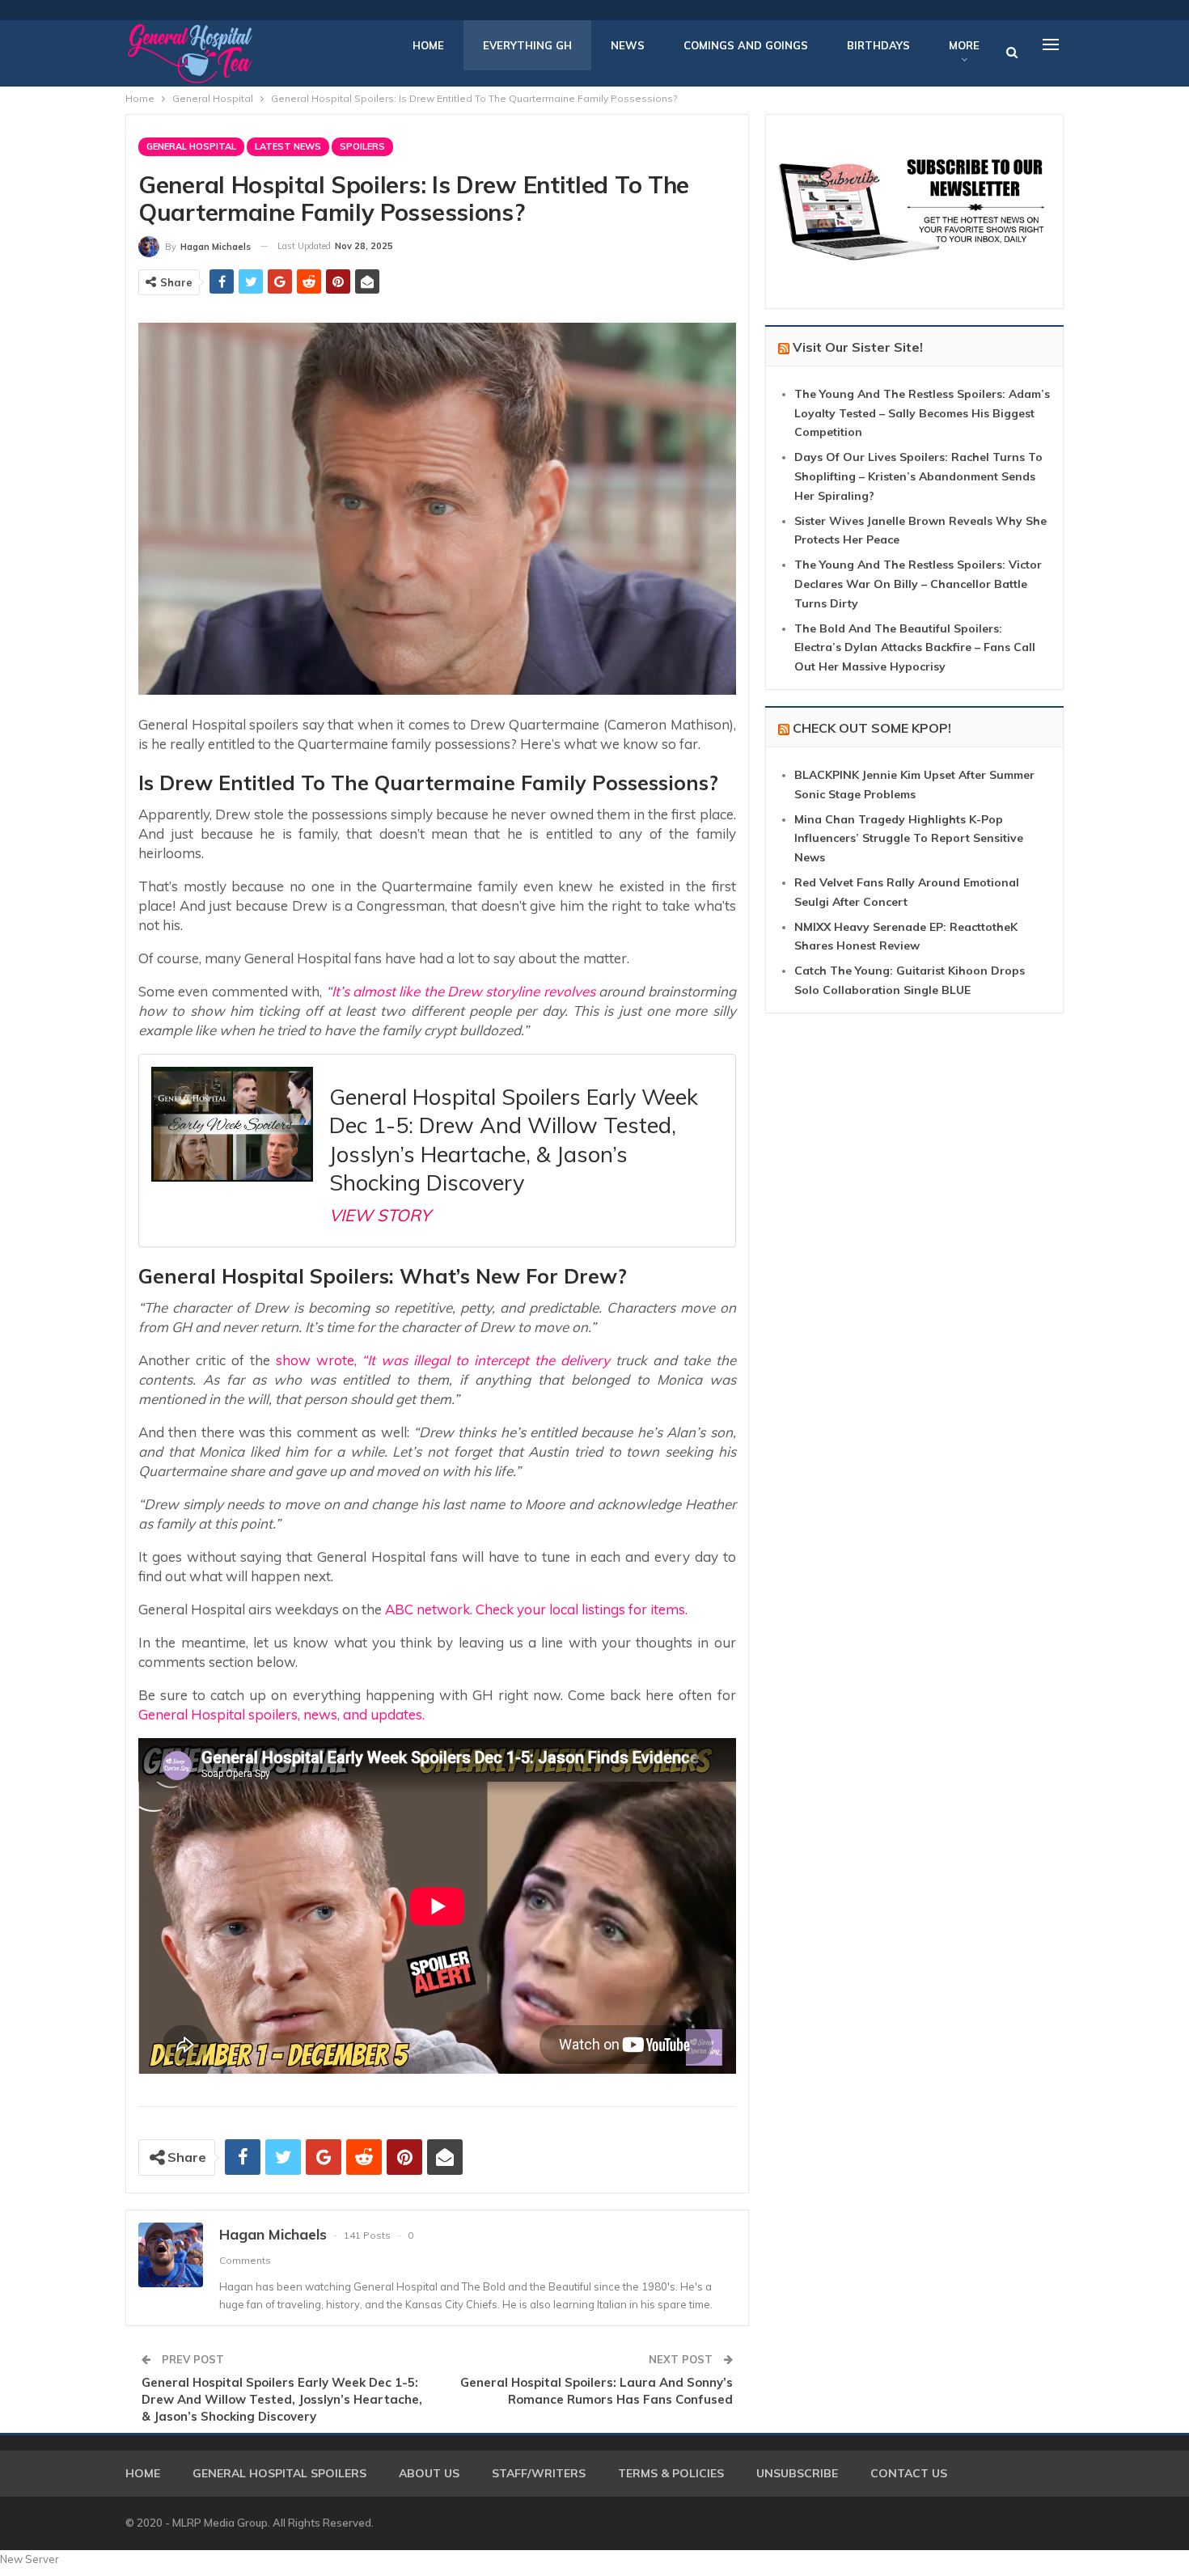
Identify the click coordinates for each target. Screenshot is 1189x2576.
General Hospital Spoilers (279, 2473)
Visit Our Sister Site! (858, 347)
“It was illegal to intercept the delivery (483, 1360)
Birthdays (878, 45)
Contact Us (909, 2473)
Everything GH (527, 45)
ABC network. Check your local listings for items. (536, 1609)
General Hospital (191, 146)
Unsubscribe (797, 2473)
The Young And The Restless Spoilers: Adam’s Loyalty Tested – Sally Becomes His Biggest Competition (922, 413)
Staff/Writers (539, 2473)
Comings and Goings (746, 45)
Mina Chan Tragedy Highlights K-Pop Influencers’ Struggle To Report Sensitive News (909, 839)
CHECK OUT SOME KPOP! (872, 728)
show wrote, (316, 1360)
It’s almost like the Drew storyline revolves (463, 991)
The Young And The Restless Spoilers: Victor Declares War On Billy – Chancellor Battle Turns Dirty (918, 584)
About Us (429, 2473)
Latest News (288, 146)
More (964, 45)
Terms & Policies (671, 2473)
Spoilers (362, 146)
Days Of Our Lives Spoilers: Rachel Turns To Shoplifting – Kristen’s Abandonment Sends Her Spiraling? (918, 476)
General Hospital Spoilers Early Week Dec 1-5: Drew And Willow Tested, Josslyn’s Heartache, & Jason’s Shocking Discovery (282, 2399)
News (628, 45)
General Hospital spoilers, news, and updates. (281, 1714)
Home (428, 45)
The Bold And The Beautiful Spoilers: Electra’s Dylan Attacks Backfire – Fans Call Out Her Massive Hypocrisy (915, 648)
